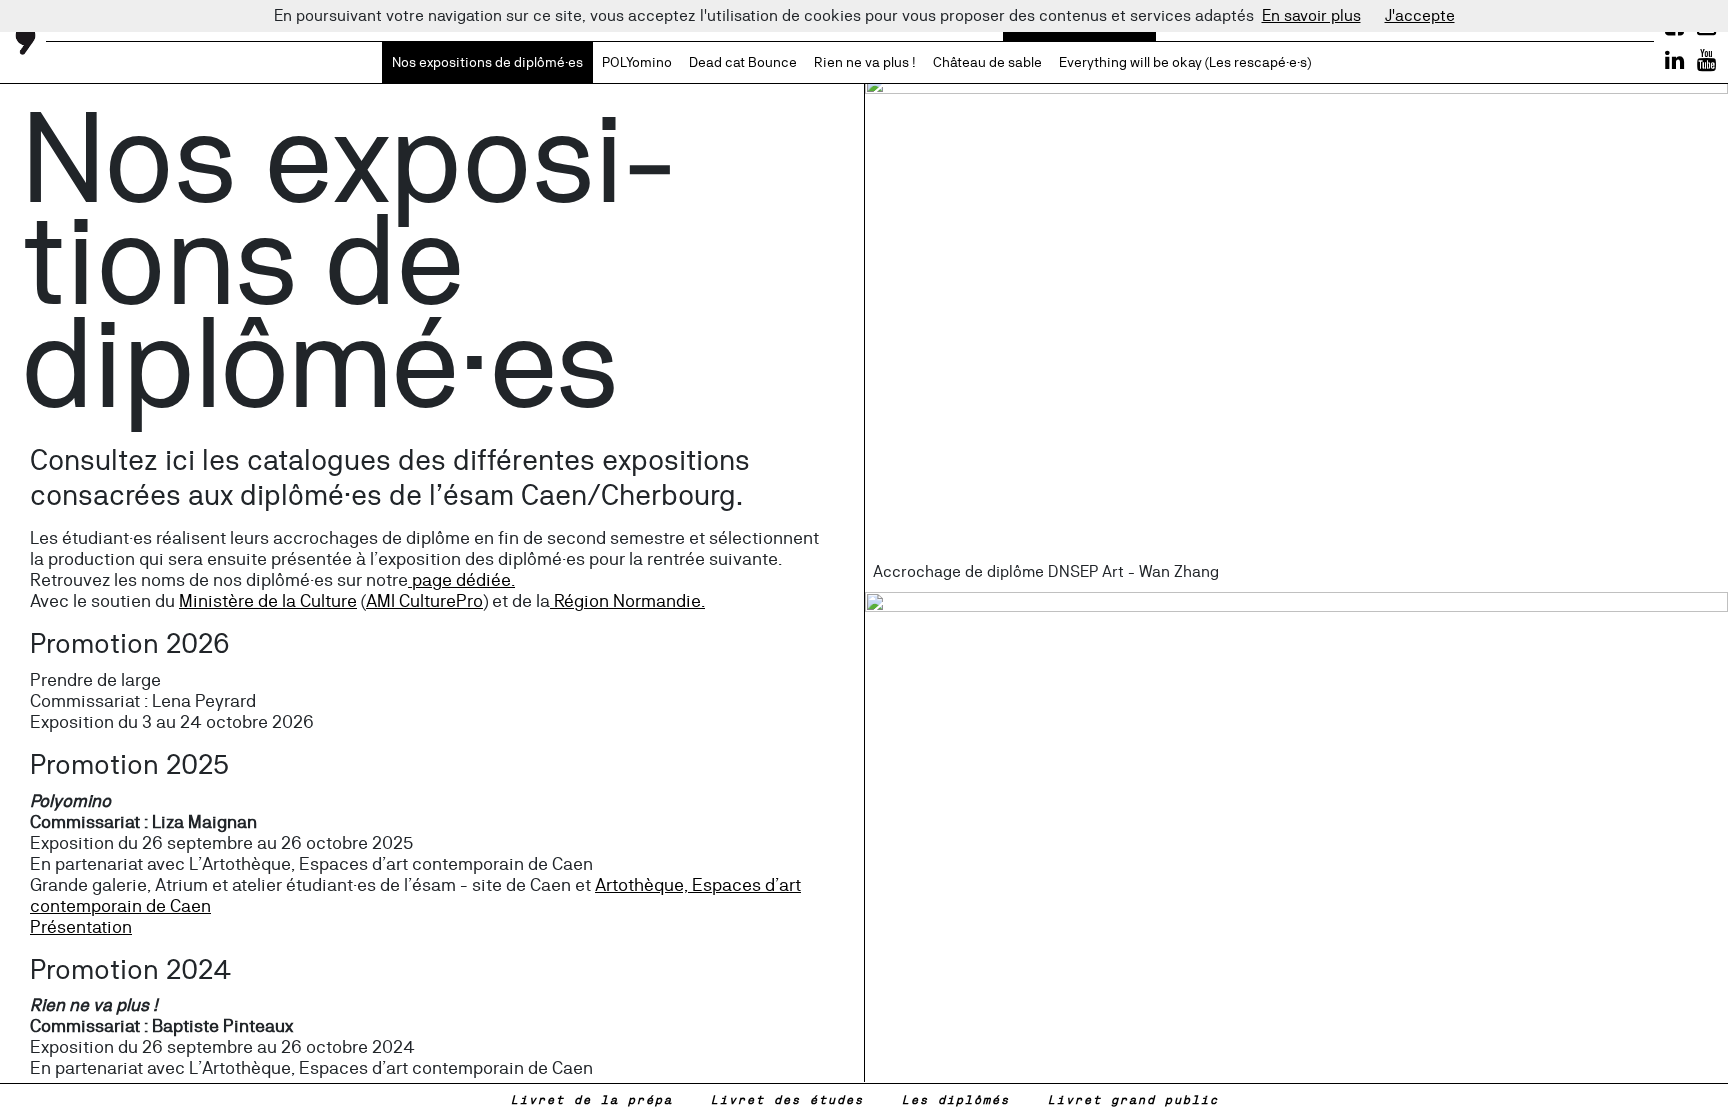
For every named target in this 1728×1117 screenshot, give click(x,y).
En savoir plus (1311, 15)
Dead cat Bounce (743, 62)
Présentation (81, 926)
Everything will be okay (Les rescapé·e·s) (1185, 62)
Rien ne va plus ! (865, 62)
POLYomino (637, 62)
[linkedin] (1674, 60)
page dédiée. (461, 579)
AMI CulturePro (424, 600)
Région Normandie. (627, 600)
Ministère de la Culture (268, 600)
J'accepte (1420, 15)
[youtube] (1706, 60)
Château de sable (987, 62)
